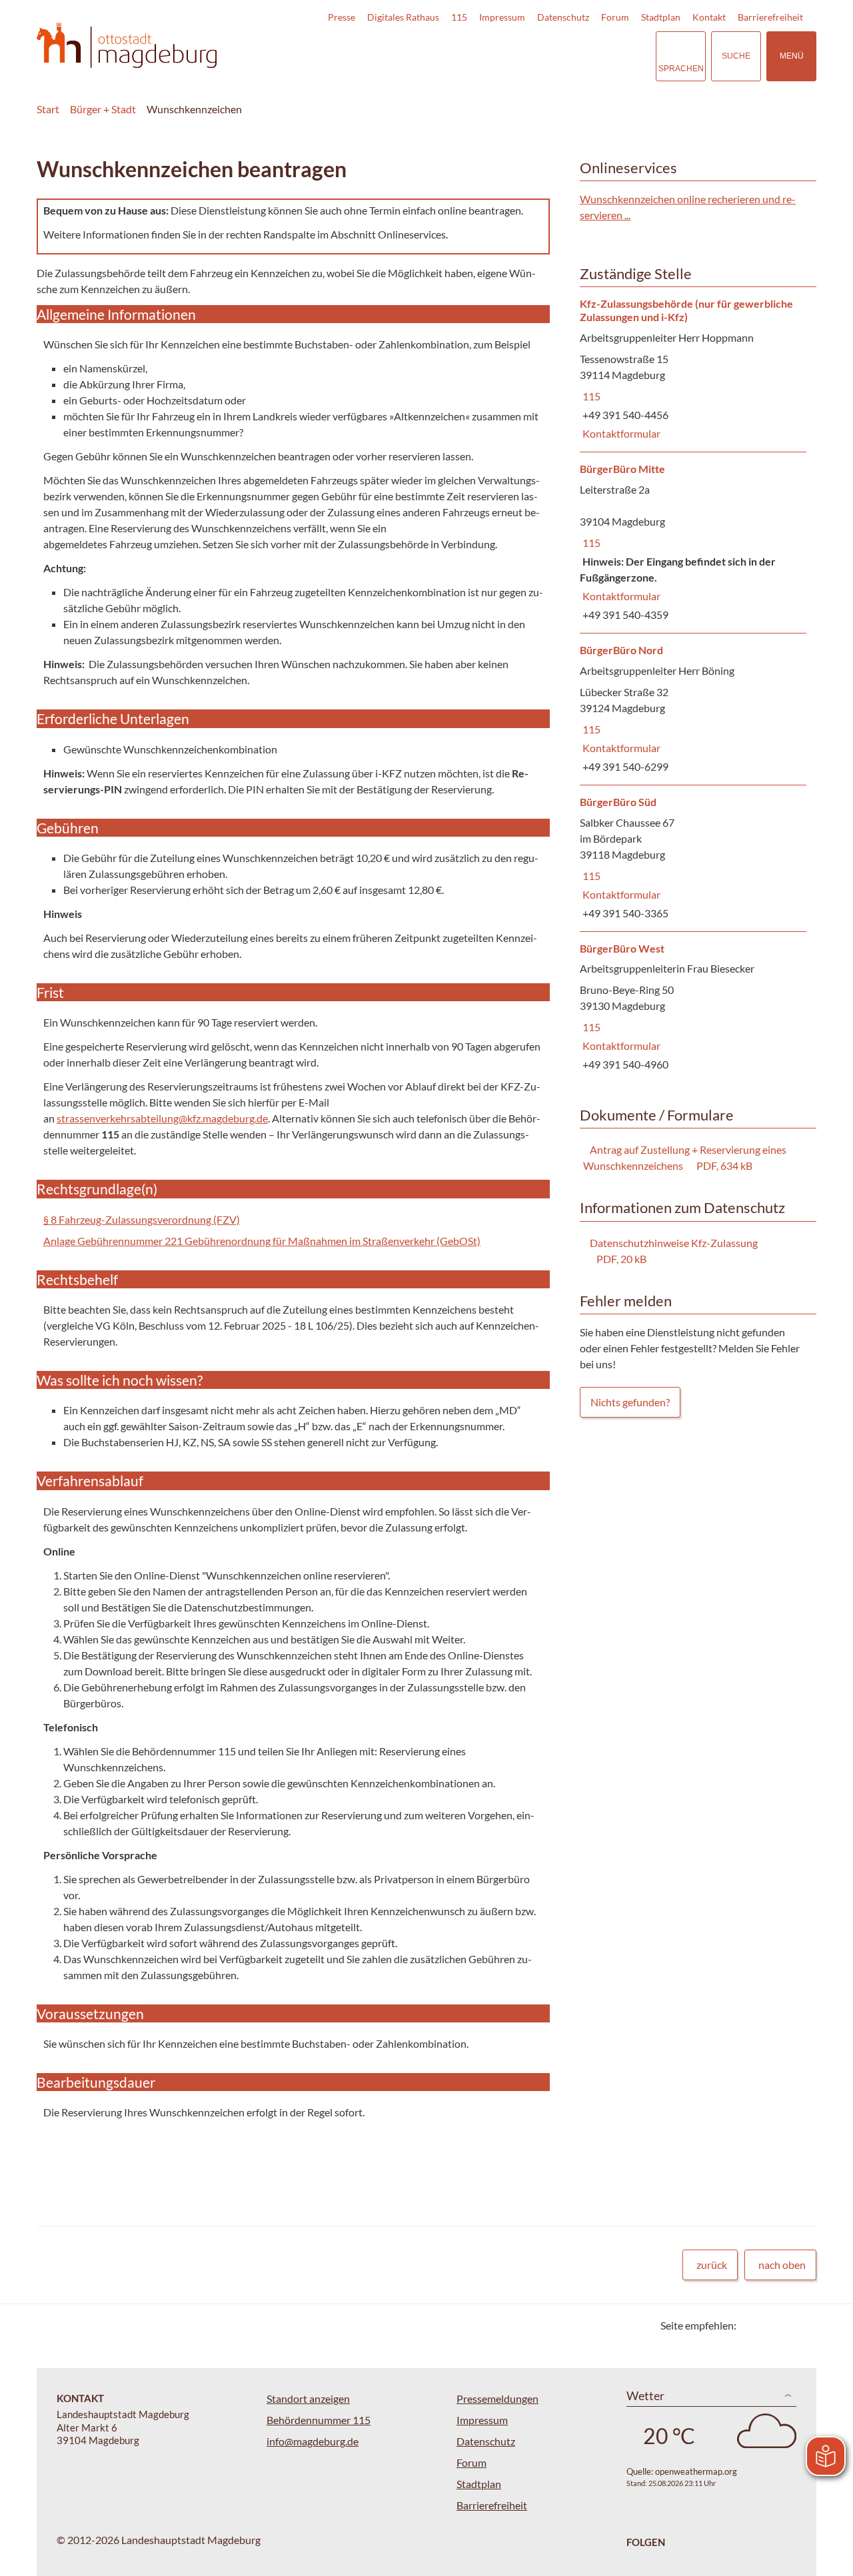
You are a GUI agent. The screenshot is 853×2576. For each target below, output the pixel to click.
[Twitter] (751, 2325)
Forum (615, 17)
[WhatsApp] (801, 2325)
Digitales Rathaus (403, 17)
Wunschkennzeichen (194, 109)
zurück (712, 2265)
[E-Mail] (785, 2325)
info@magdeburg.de (313, 2441)
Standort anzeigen (308, 2398)
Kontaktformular (620, 433)
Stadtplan (661, 17)
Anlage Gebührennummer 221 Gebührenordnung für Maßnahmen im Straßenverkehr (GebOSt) (262, 1241)
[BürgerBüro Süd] (693, 858)
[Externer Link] (552, 56)
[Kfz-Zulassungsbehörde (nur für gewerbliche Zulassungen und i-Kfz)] (693, 370)
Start (48, 109)
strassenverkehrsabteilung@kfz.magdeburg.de (162, 1118)
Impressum (502, 17)
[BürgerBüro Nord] (693, 709)
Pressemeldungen (497, 2398)
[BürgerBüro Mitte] (693, 543)
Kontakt (709, 17)
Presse (342, 17)
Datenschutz (563, 17)
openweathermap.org (696, 2471)
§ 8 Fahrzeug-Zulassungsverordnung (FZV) (142, 1219)
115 (459, 17)
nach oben (782, 2265)
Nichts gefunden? (630, 1402)
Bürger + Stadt (103, 109)
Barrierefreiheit (770, 17)
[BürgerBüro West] (693, 1008)
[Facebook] (768, 2325)
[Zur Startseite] (127, 46)
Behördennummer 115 (319, 2420)
